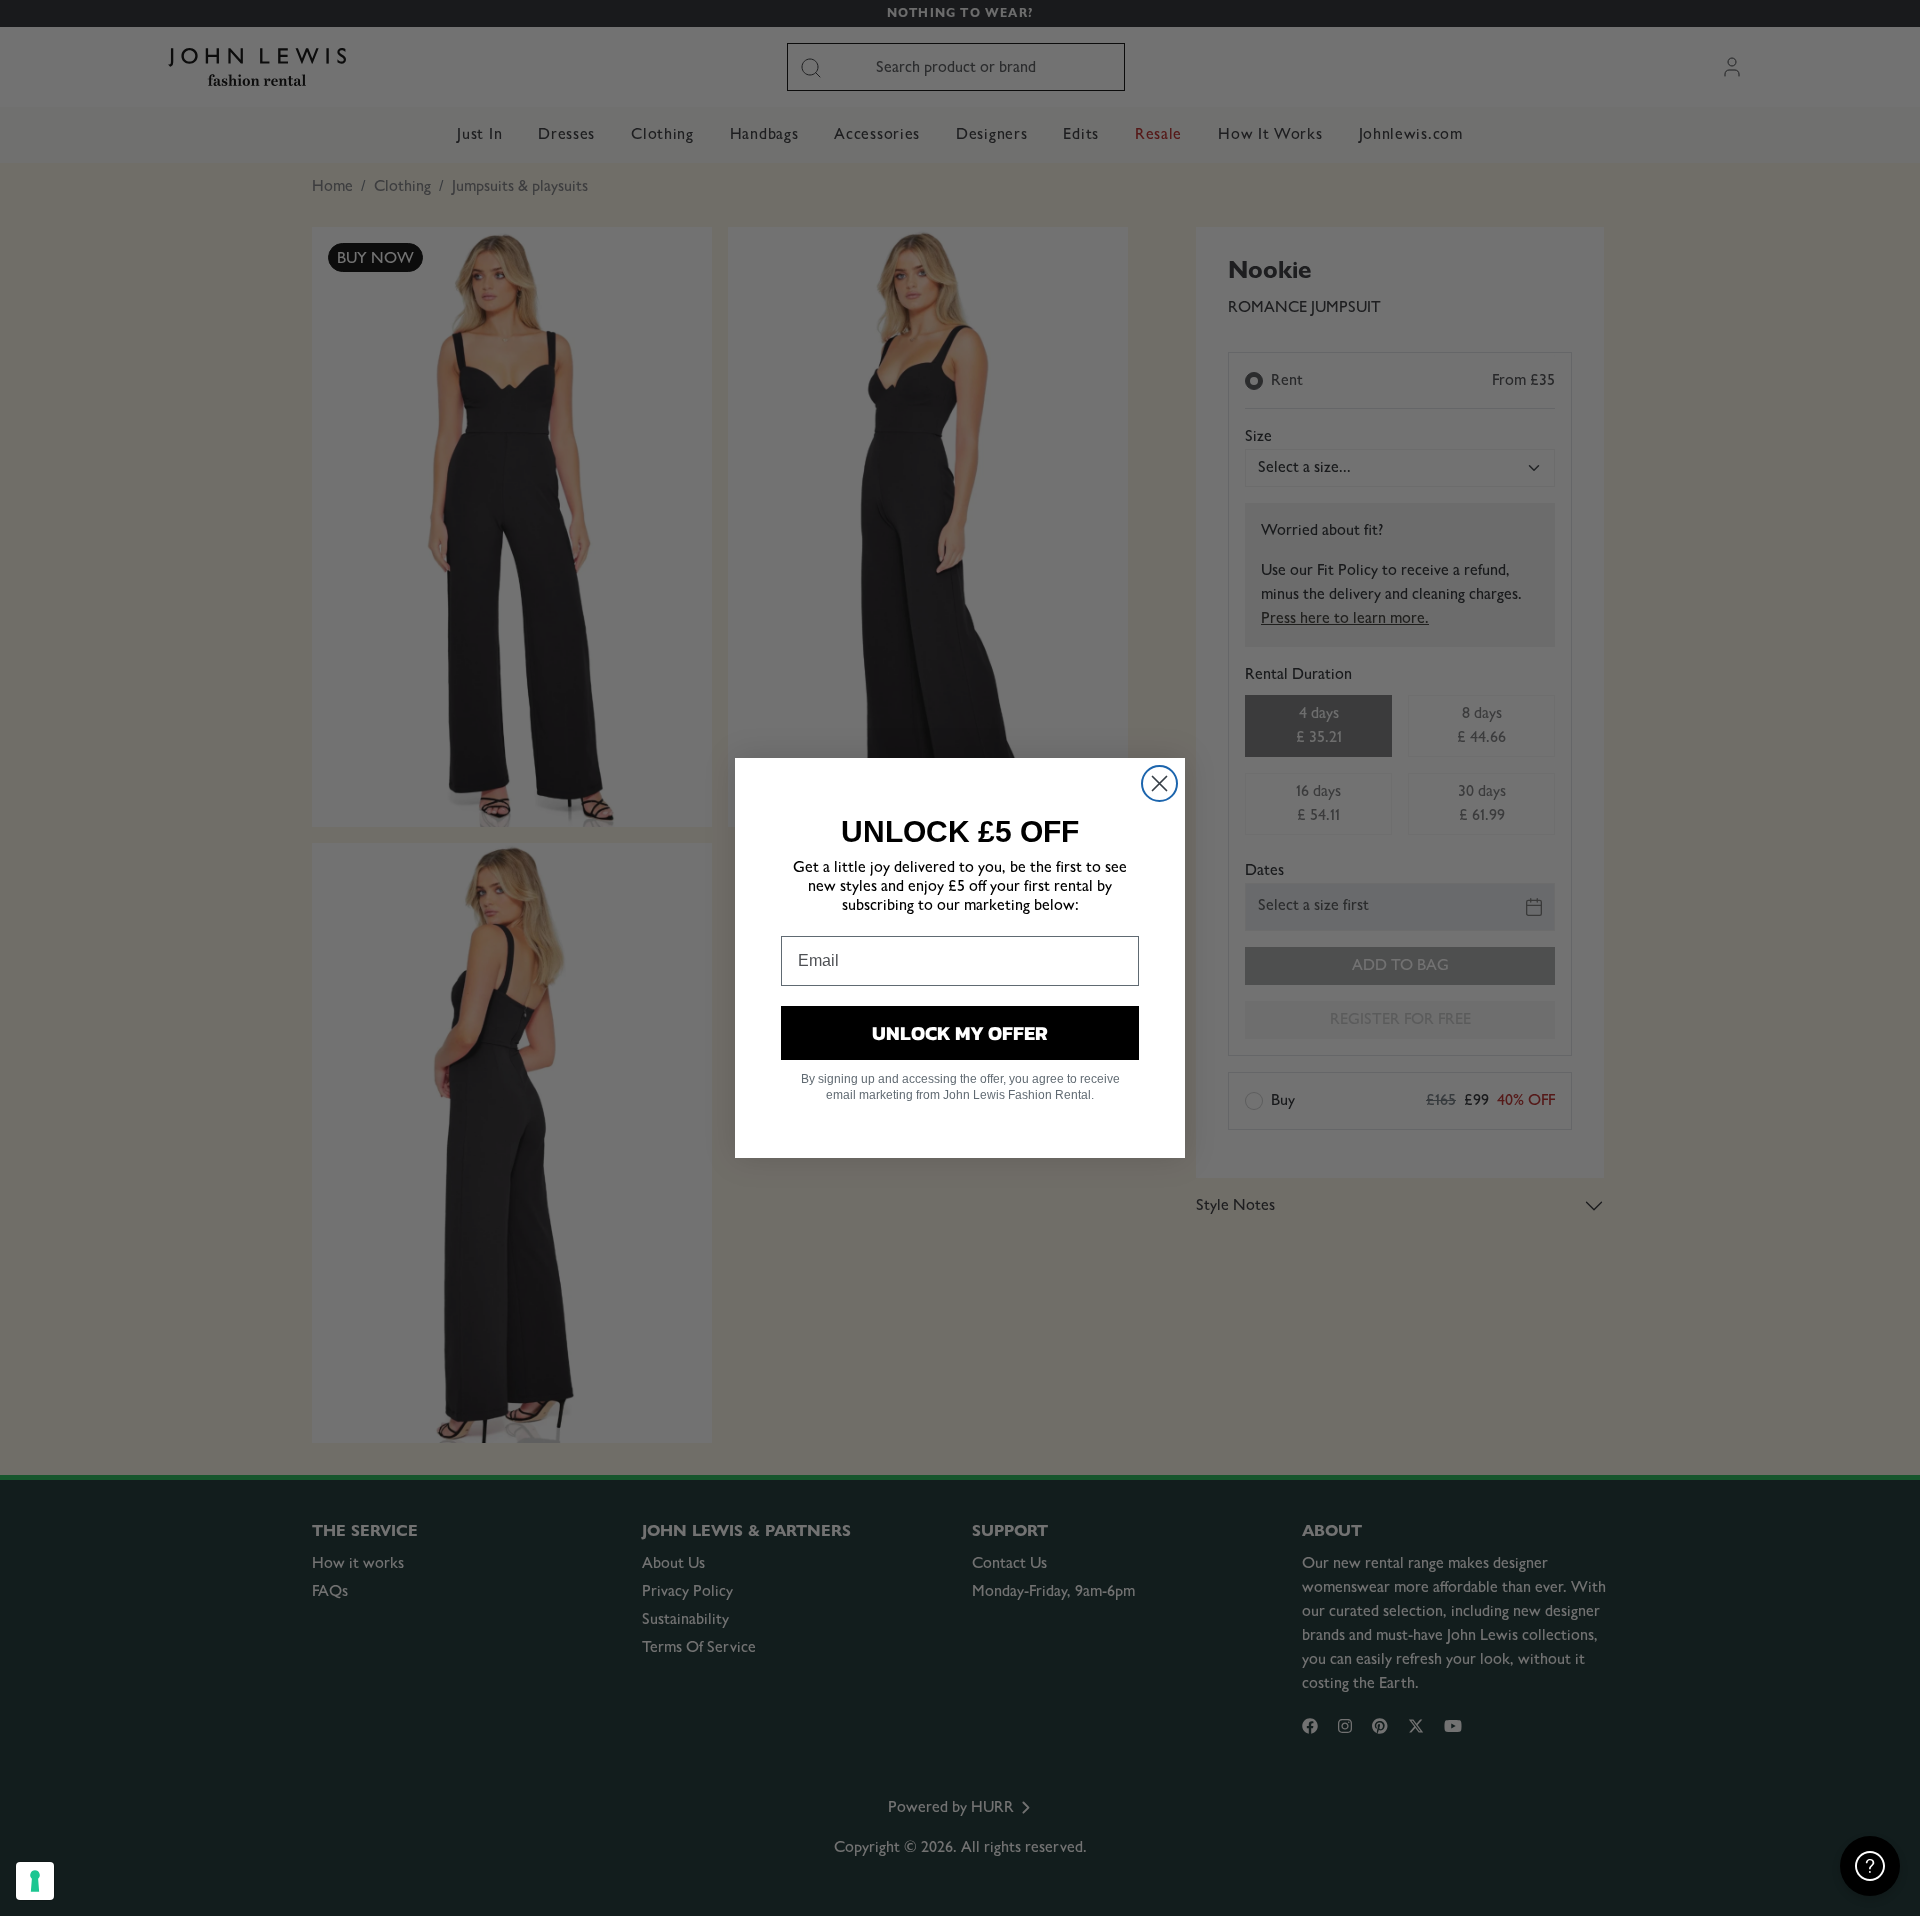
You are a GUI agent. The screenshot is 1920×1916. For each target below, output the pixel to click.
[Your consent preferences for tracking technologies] (35, 1881)
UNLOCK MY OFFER (960, 1033)
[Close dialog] (1159, 783)
